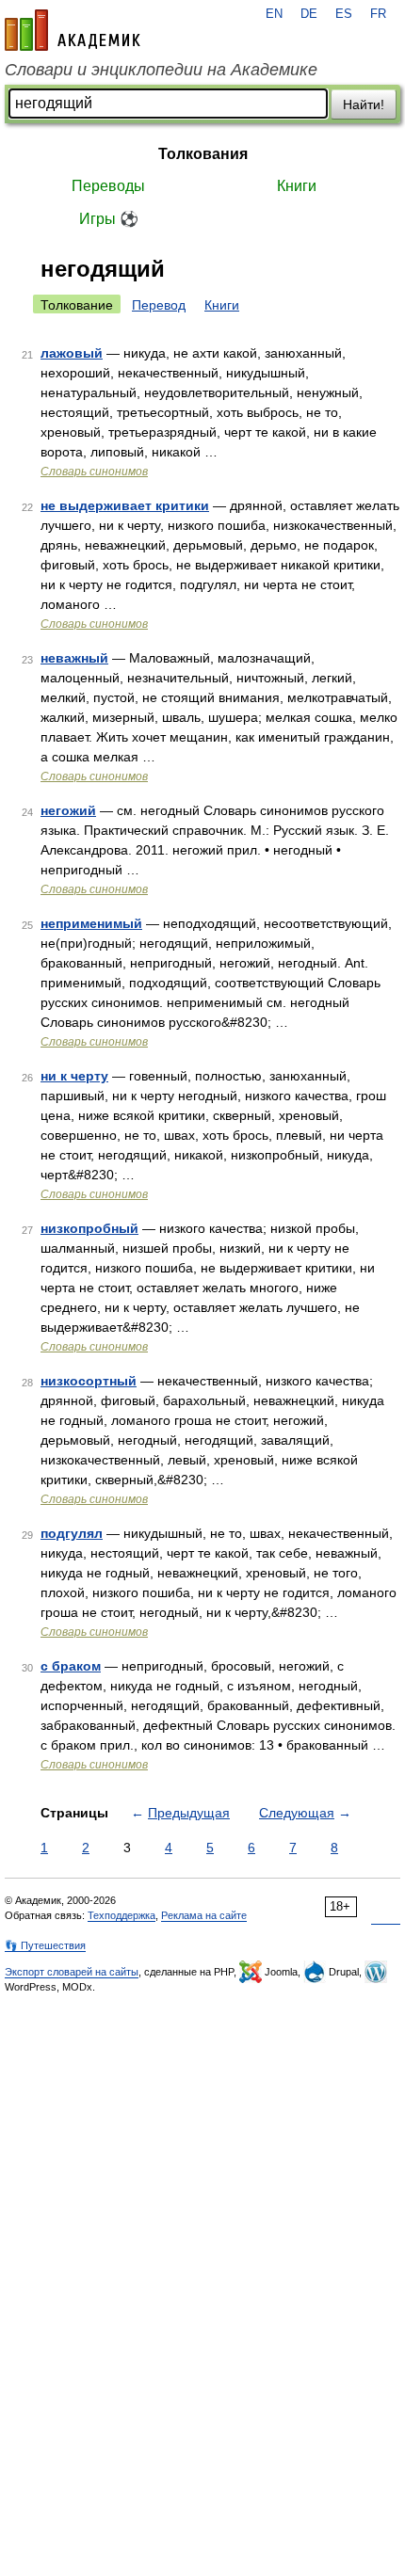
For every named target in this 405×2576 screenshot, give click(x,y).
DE (309, 14)
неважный (74, 658)
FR (378, 14)
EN (274, 14)
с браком (71, 1666)
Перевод (159, 305)
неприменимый (91, 923)
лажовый (72, 353)
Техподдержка (121, 1915)
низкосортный (89, 1381)
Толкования (203, 154)
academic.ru (73, 30)
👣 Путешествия (45, 1945)
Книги (297, 186)
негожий (68, 810)
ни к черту (74, 1076)
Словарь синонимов (94, 472)
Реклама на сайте (204, 1915)
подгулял (72, 1533)
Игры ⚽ (109, 219)
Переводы (108, 186)
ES (344, 14)
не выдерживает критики (125, 505)
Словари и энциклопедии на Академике (161, 70)
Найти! (364, 104)
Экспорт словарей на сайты (72, 1972)
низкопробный (89, 1228)
